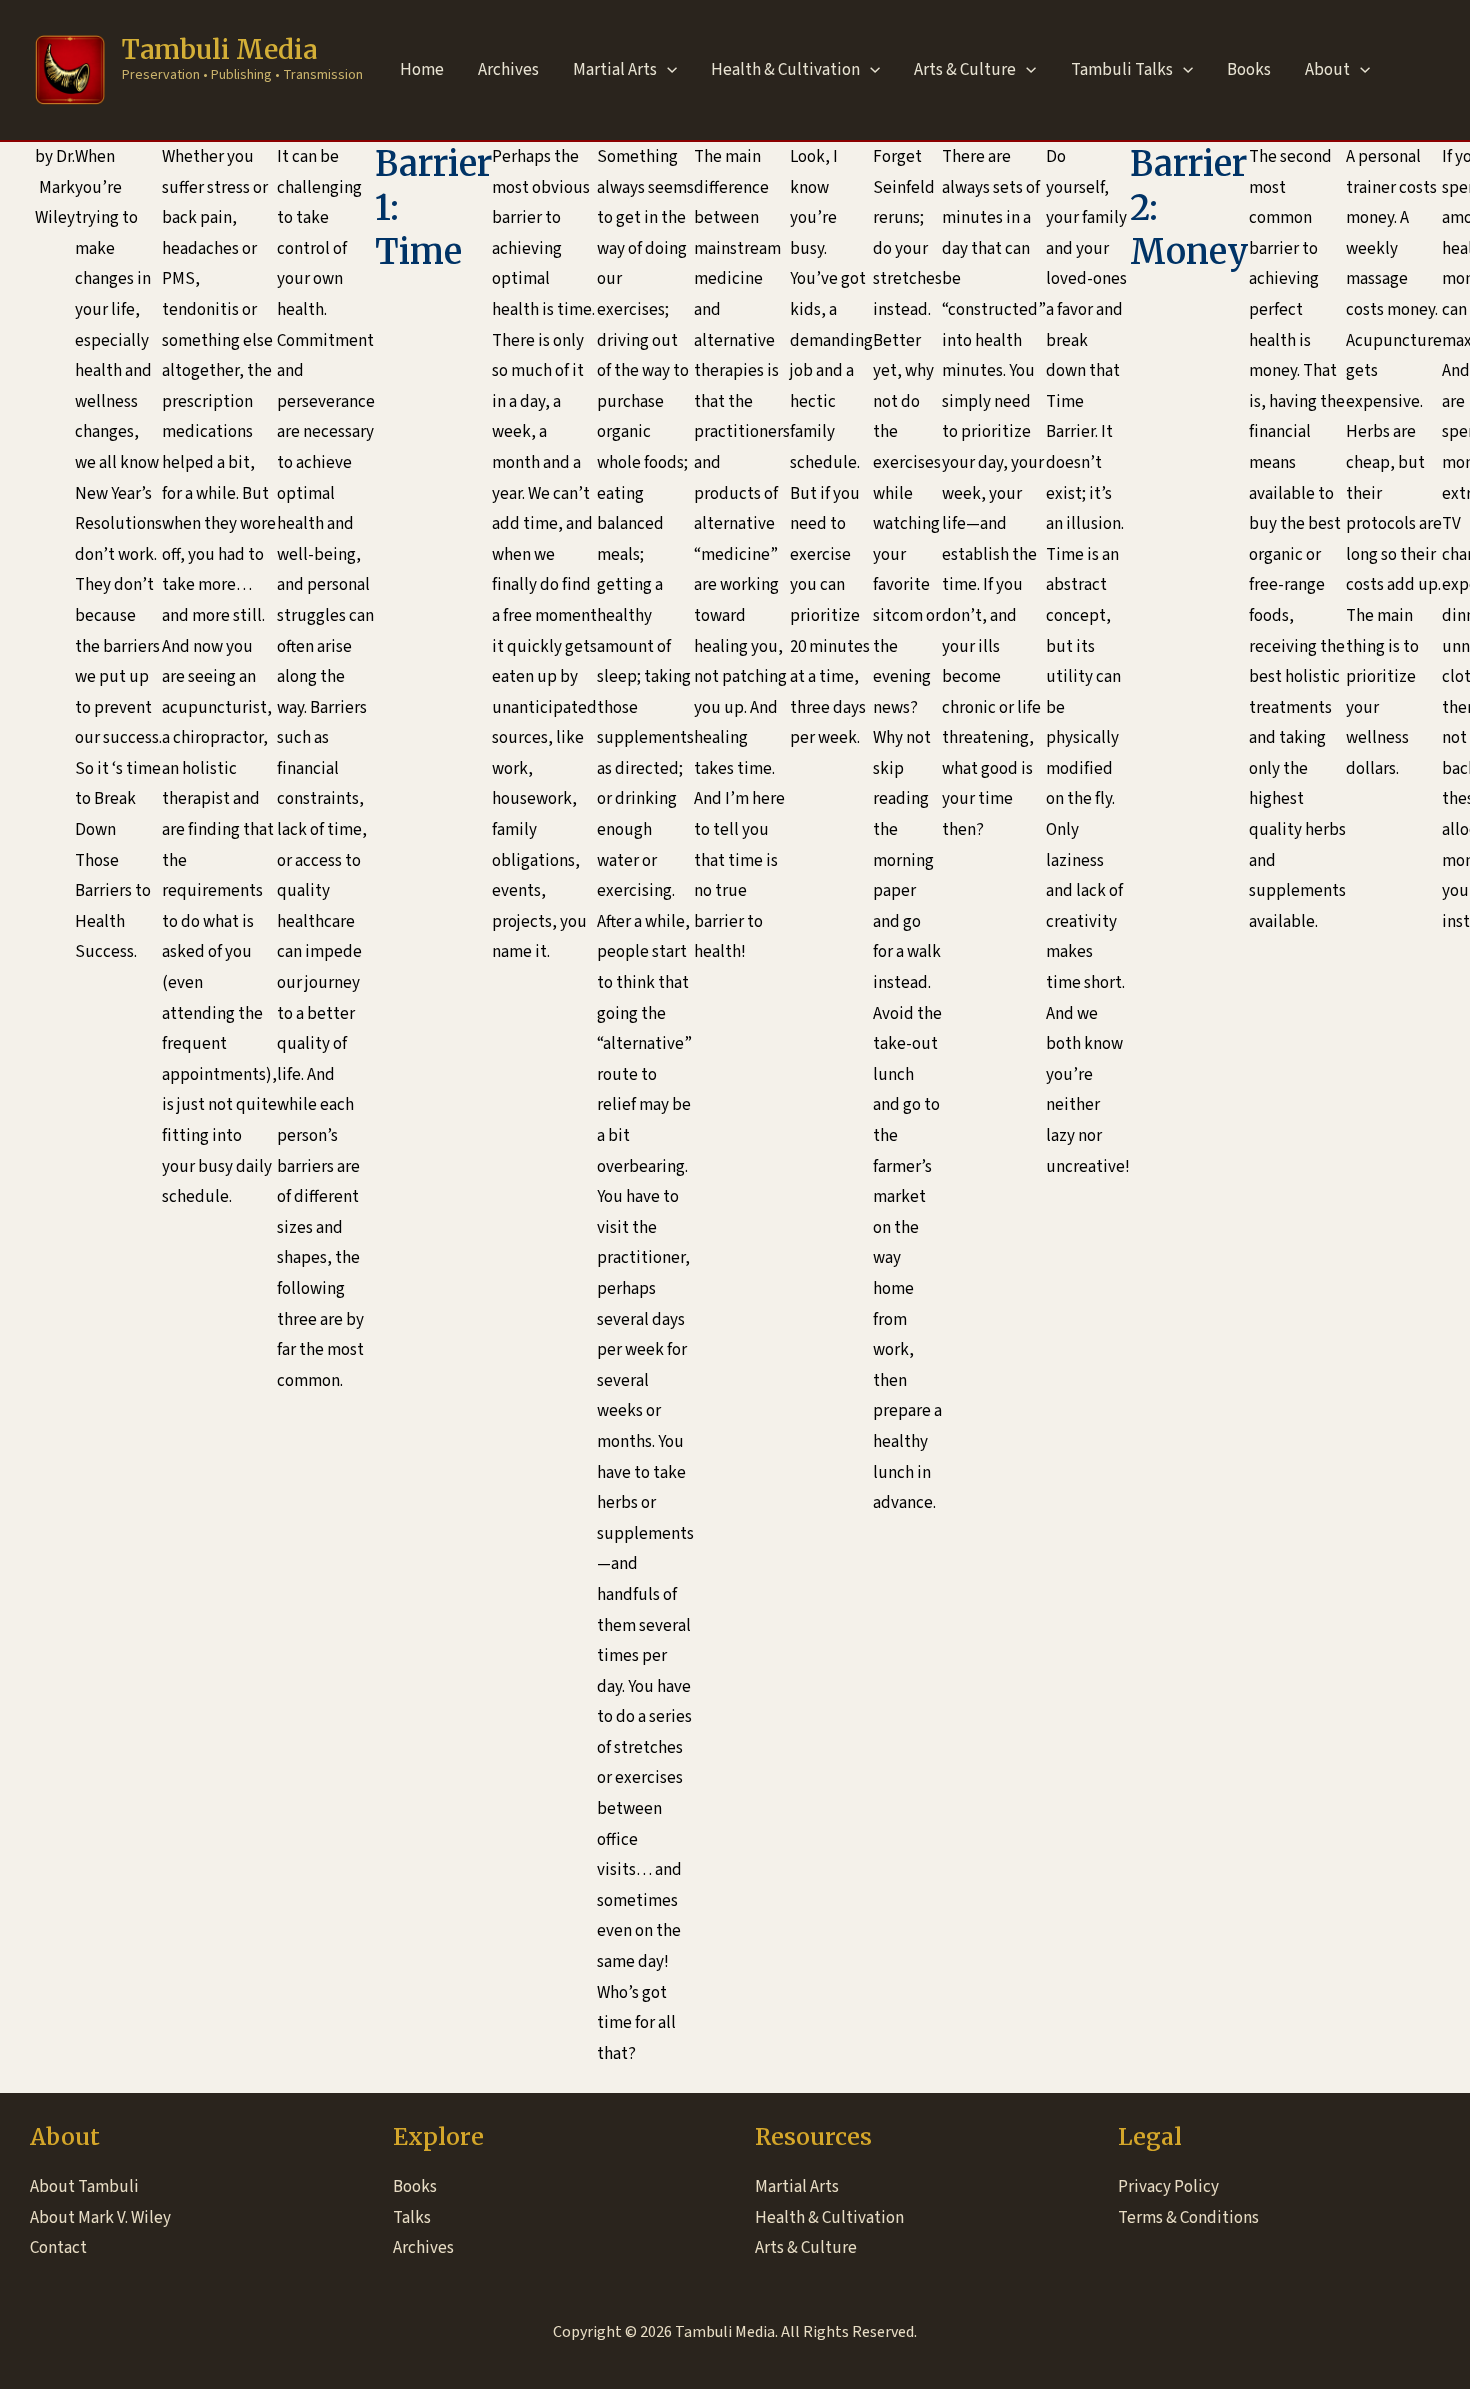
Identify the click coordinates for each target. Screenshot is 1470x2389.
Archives (508, 70)
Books (1249, 70)
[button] (667, 70)
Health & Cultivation (785, 70)
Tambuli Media (219, 49)
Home (422, 70)
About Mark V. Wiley (100, 2218)
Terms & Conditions (1188, 2218)
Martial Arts (615, 70)
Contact (58, 2248)
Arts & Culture (965, 70)
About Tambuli (84, 2187)
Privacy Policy (1168, 2187)
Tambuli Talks (1122, 70)
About (1327, 70)
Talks (412, 2218)
